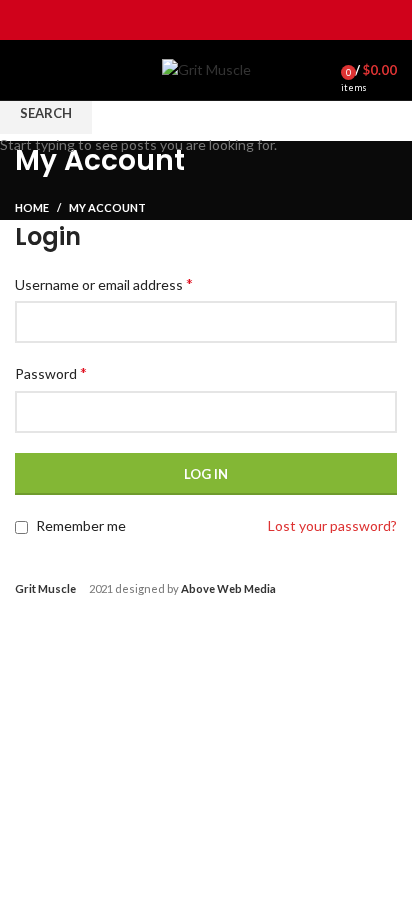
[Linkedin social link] (229, 20)
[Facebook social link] (160, 20)
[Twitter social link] (183, 20)
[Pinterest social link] (206, 20)
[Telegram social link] (252, 20)
